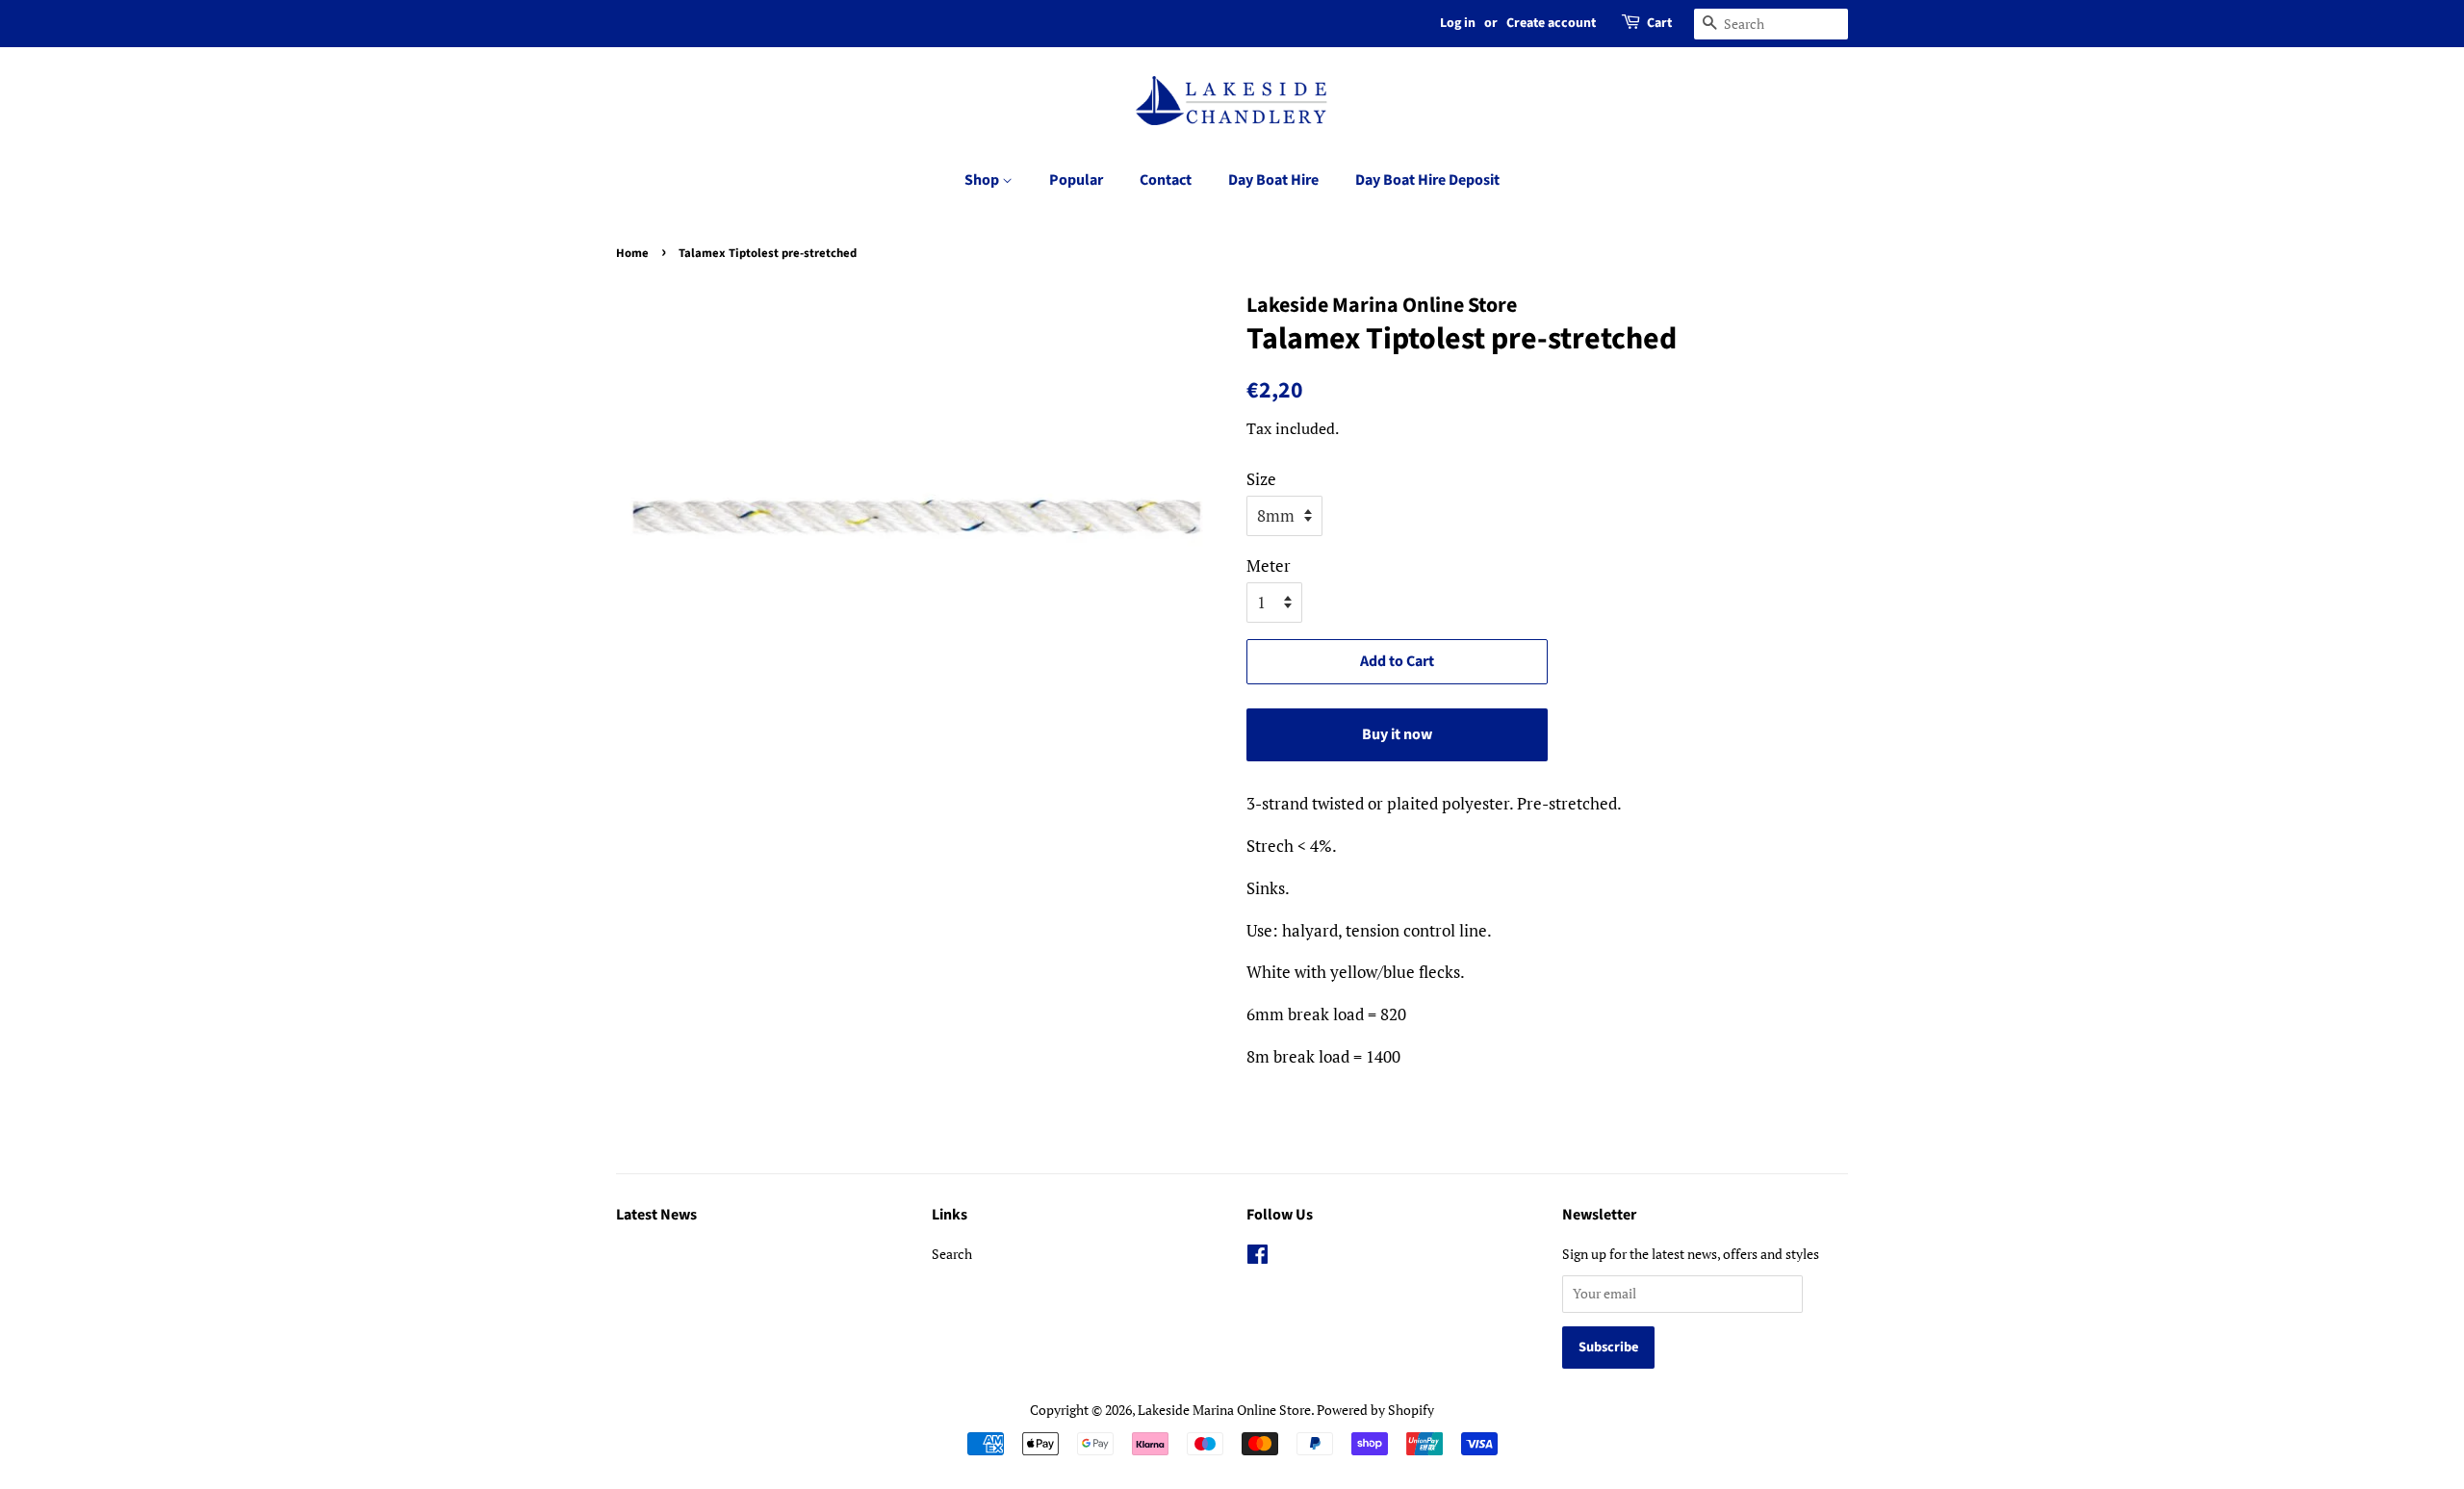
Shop (983, 180)
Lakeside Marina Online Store (1224, 1410)
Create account (1551, 23)
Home (632, 253)
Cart (1659, 23)
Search (952, 1254)
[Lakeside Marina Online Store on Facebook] (1258, 1258)
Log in (1458, 23)
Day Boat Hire (1273, 180)
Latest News (656, 1215)
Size (1261, 479)
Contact (1166, 180)
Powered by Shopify (1375, 1410)
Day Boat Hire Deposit (1427, 180)
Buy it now (1397, 734)
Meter (1269, 565)
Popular (1076, 180)
